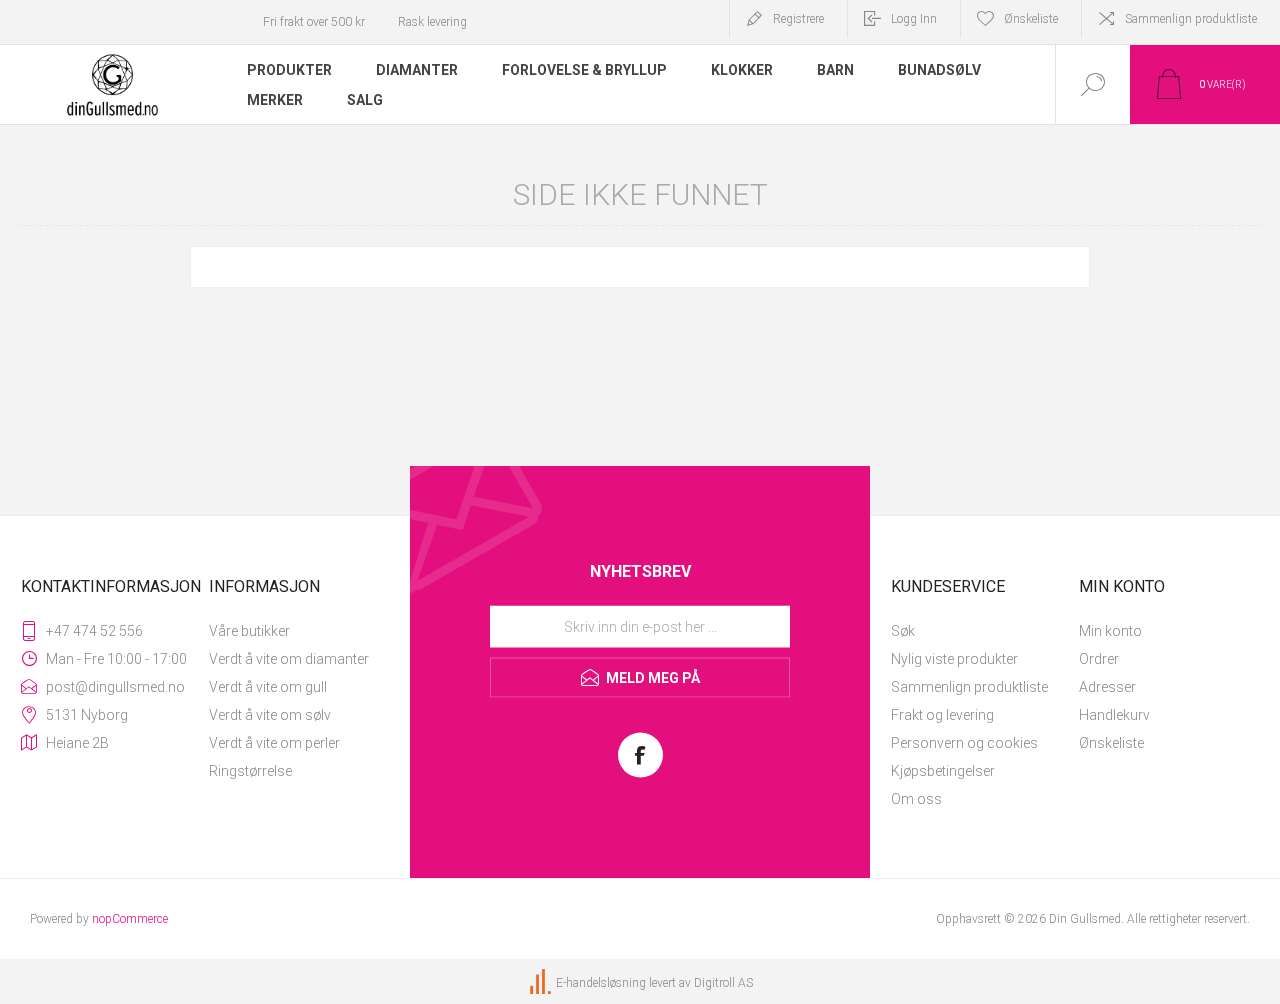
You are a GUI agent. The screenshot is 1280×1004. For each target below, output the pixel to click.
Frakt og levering (942, 715)
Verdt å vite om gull (268, 687)
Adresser (1107, 687)
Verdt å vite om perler (274, 743)
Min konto (1110, 631)
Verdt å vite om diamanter (289, 659)
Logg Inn (914, 19)
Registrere (798, 19)
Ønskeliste (1111, 743)
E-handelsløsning (601, 983)
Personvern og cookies (964, 743)
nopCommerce (130, 919)
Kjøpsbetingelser (943, 771)
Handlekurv (1114, 715)
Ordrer (1099, 659)
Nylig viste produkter (954, 659)
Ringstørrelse (250, 771)
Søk (903, 631)
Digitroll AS (723, 983)
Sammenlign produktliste (1191, 19)
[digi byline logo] (542, 983)
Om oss (916, 799)
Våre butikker (249, 631)
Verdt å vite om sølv (270, 715)
